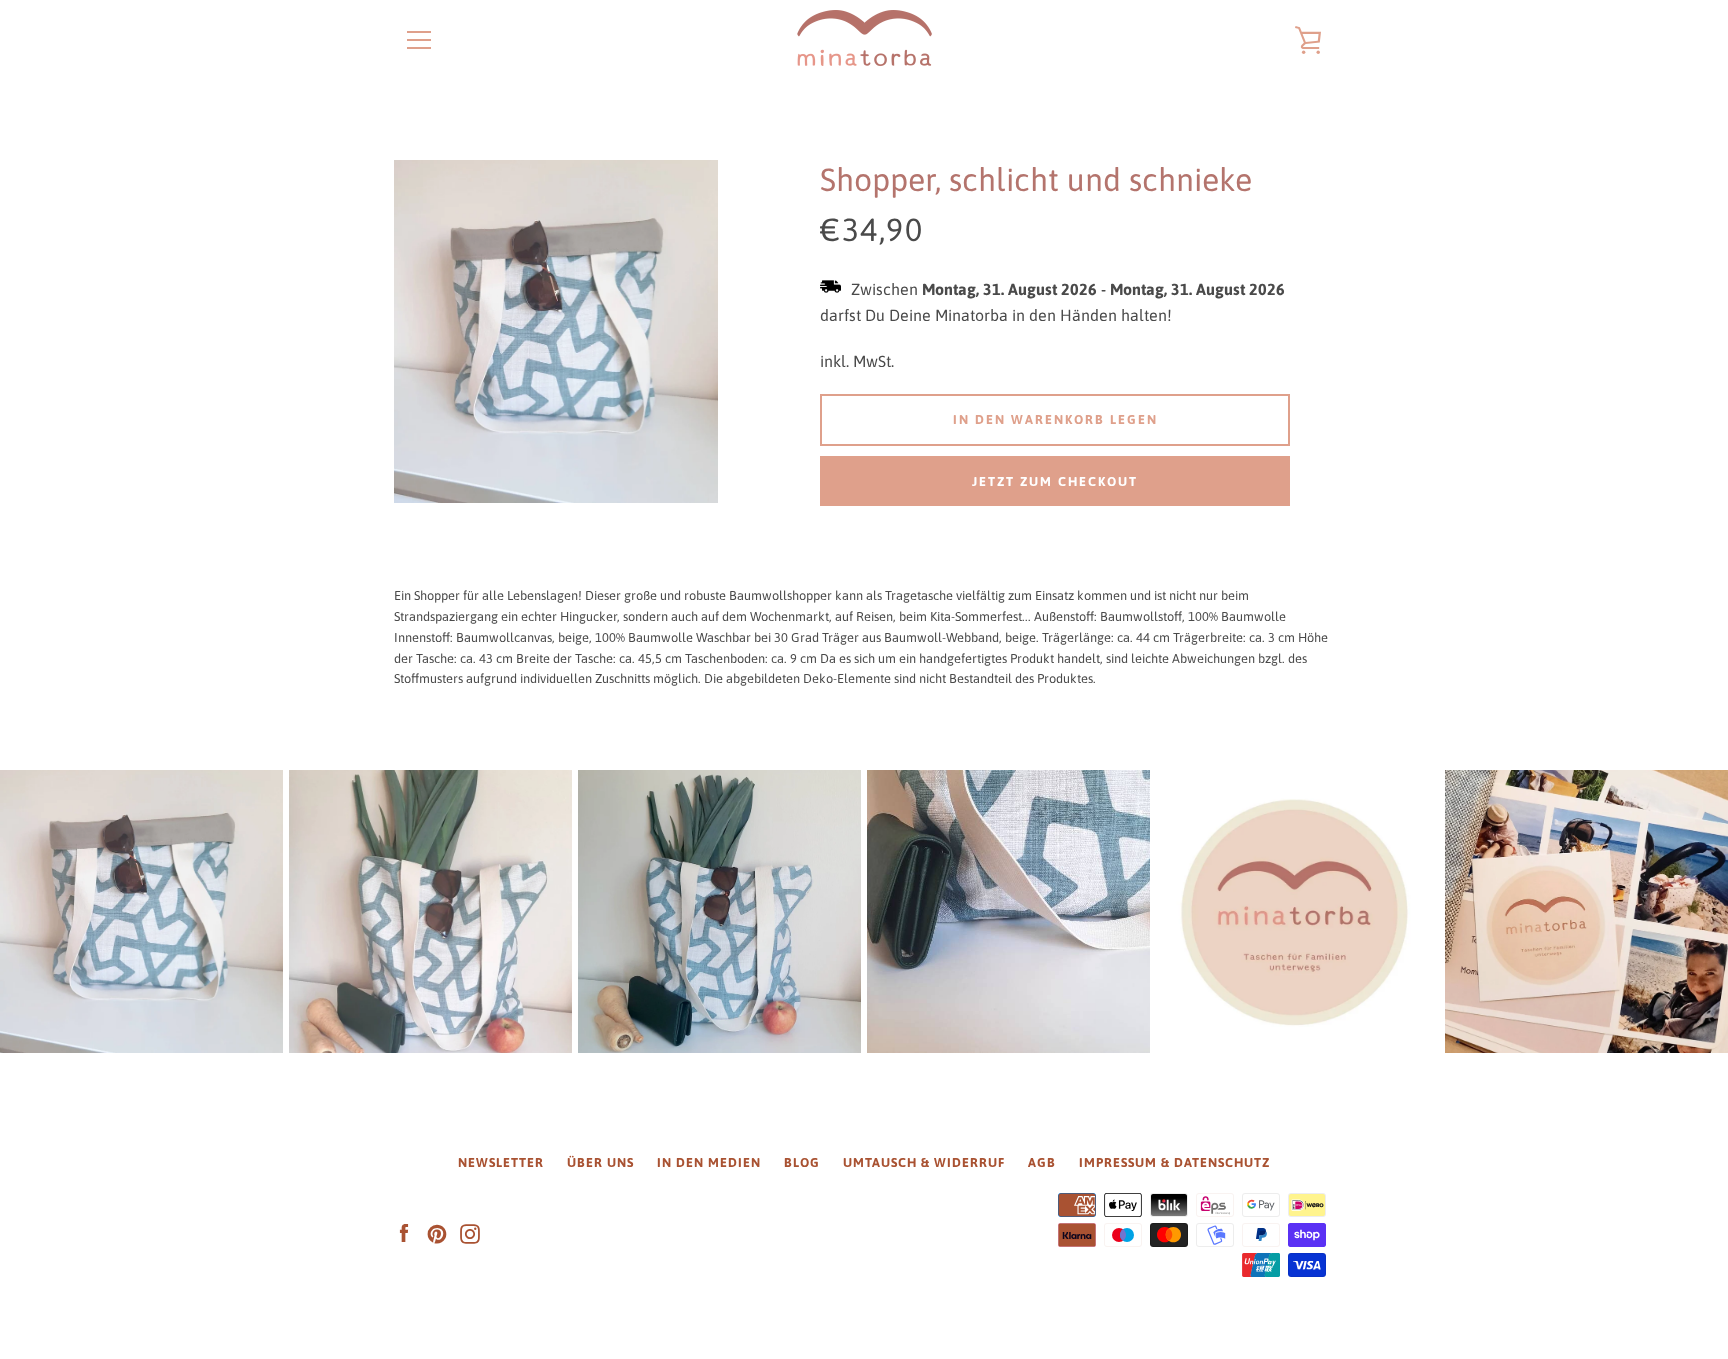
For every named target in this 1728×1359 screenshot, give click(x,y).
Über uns (600, 1162)
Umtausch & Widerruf (924, 1162)
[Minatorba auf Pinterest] (437, 1233)
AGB (1042, 1162)
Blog (802, 1162)
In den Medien (709, 1162)
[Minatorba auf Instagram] (470, 1233)
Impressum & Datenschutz (1174, 1162)
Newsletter (501, 1162)
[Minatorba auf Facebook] (404, 1233)
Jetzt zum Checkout (1055, 481)
